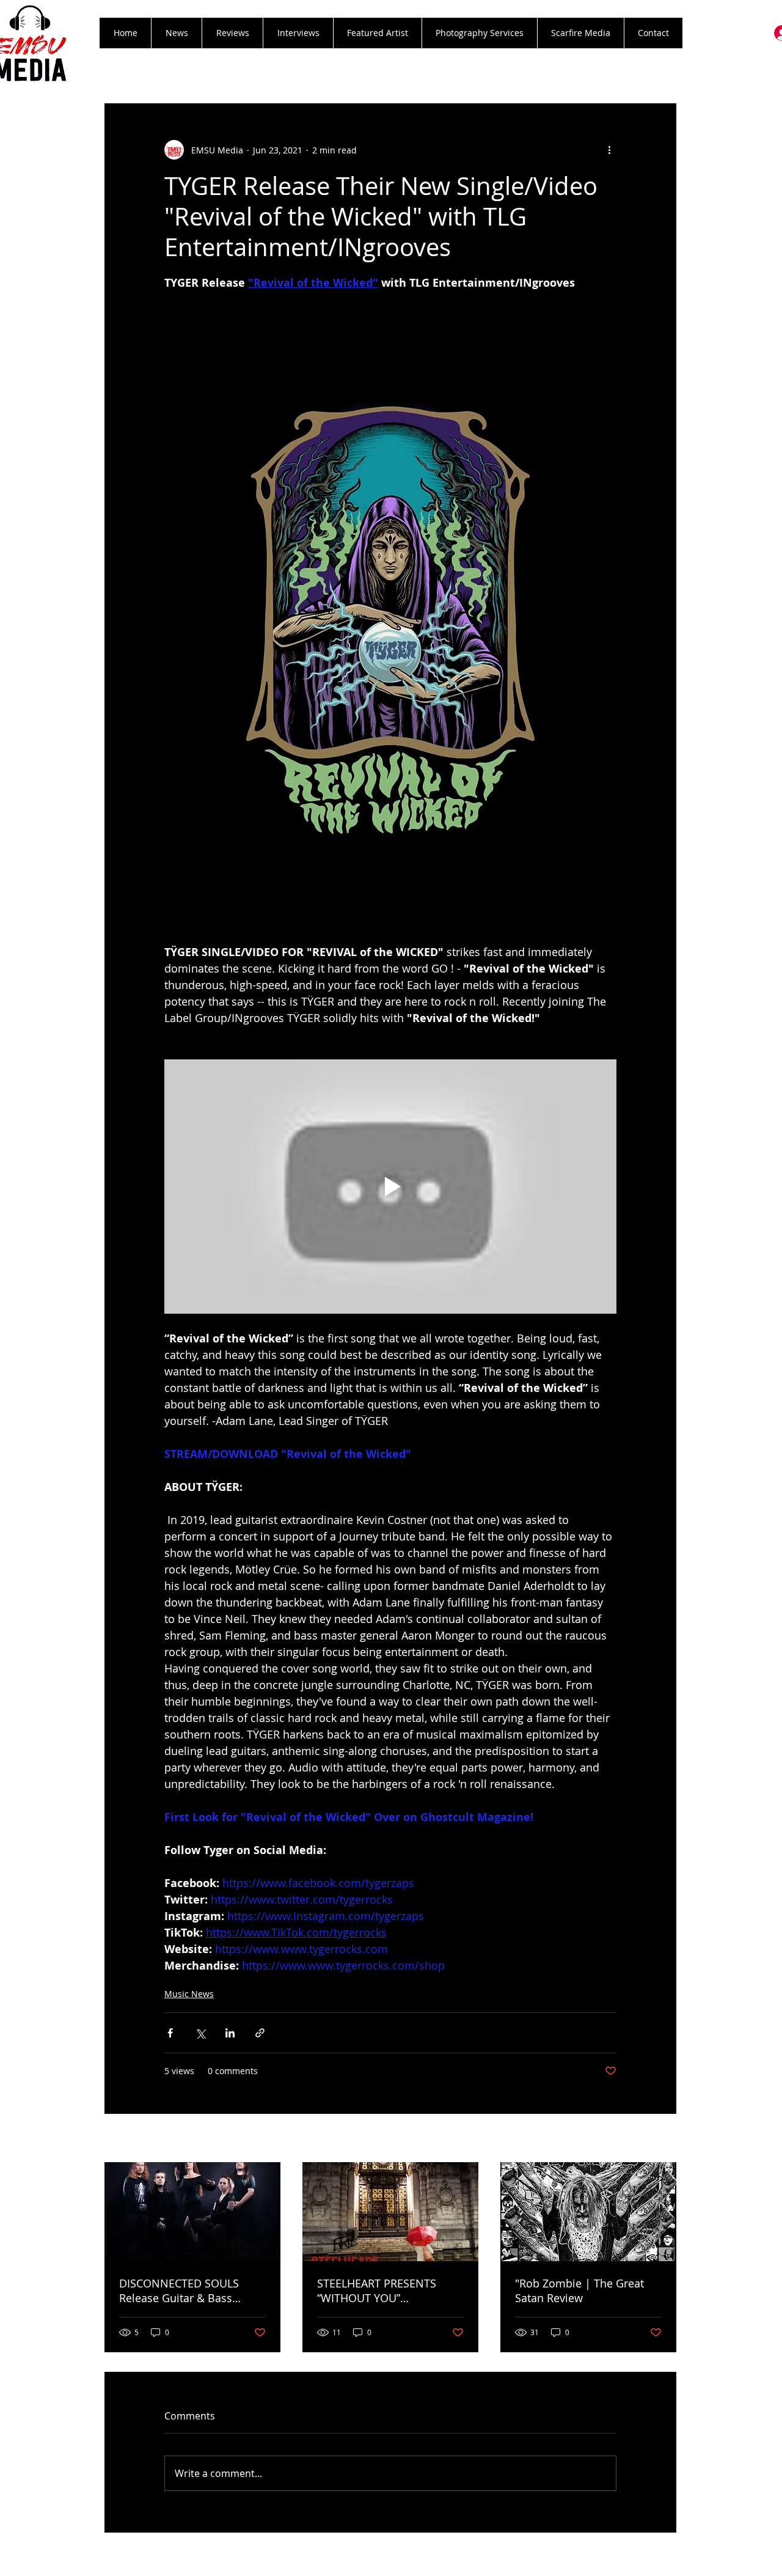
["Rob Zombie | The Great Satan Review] (588, 2212)
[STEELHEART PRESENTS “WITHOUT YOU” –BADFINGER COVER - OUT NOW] (390, 2212)
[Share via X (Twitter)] (200, 2033)
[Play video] (390, 1187)
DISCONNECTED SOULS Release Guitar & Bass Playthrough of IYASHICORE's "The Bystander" (192, 2291)
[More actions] (609, 150)
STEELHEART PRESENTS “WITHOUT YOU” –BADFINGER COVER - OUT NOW (385, 2291)
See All (663, 2139)
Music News (189, 1994)
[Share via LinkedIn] (230, 2033)
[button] (232, 33)
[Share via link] (260, 2033)
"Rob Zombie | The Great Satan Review (579, 2291)
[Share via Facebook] (170, 2033)
